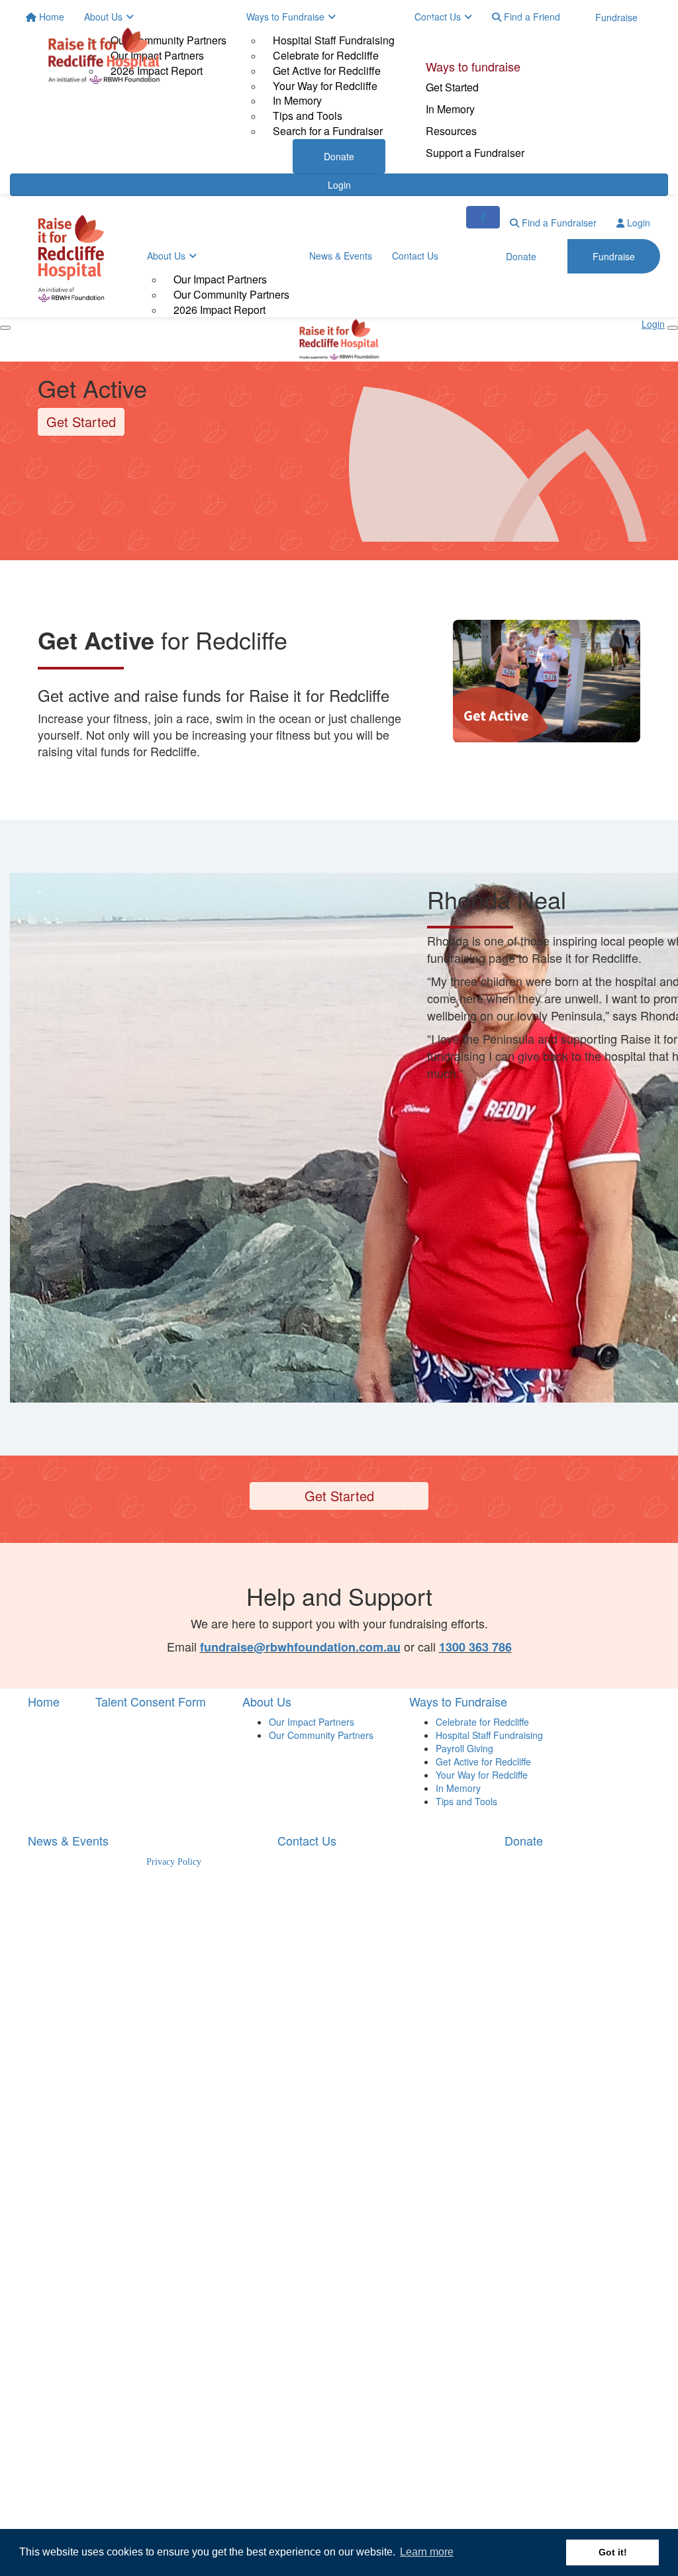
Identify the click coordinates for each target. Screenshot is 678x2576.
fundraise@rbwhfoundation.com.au (300, 1647)
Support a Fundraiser (475, 153)
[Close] (673, 328)
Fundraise (537, 22)
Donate (444, 22)
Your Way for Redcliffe (482, 1775)
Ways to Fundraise (458, 1701)
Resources (451, 131)
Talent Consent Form (151, 1701)
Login (637, 223)
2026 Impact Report (219, 310)
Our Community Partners (231, 294)
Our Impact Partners (220, 279)
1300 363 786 (475, 1647)
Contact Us (415, 256)
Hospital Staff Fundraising (489, 1735)
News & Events (341, 256)
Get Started (452, 87)
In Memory (450, 109)
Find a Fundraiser (558, 223)
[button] (547, 681)
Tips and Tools (466, 1801)
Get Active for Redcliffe (483, 1761)
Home (44, 1701)
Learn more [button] (427, 2552)
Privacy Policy (174, 1862)
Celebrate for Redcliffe (482, 1722)
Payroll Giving (464, 1748)
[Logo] (104, 56)
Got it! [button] (613, 2552)
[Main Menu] (5, 328)
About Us (166, 256)
